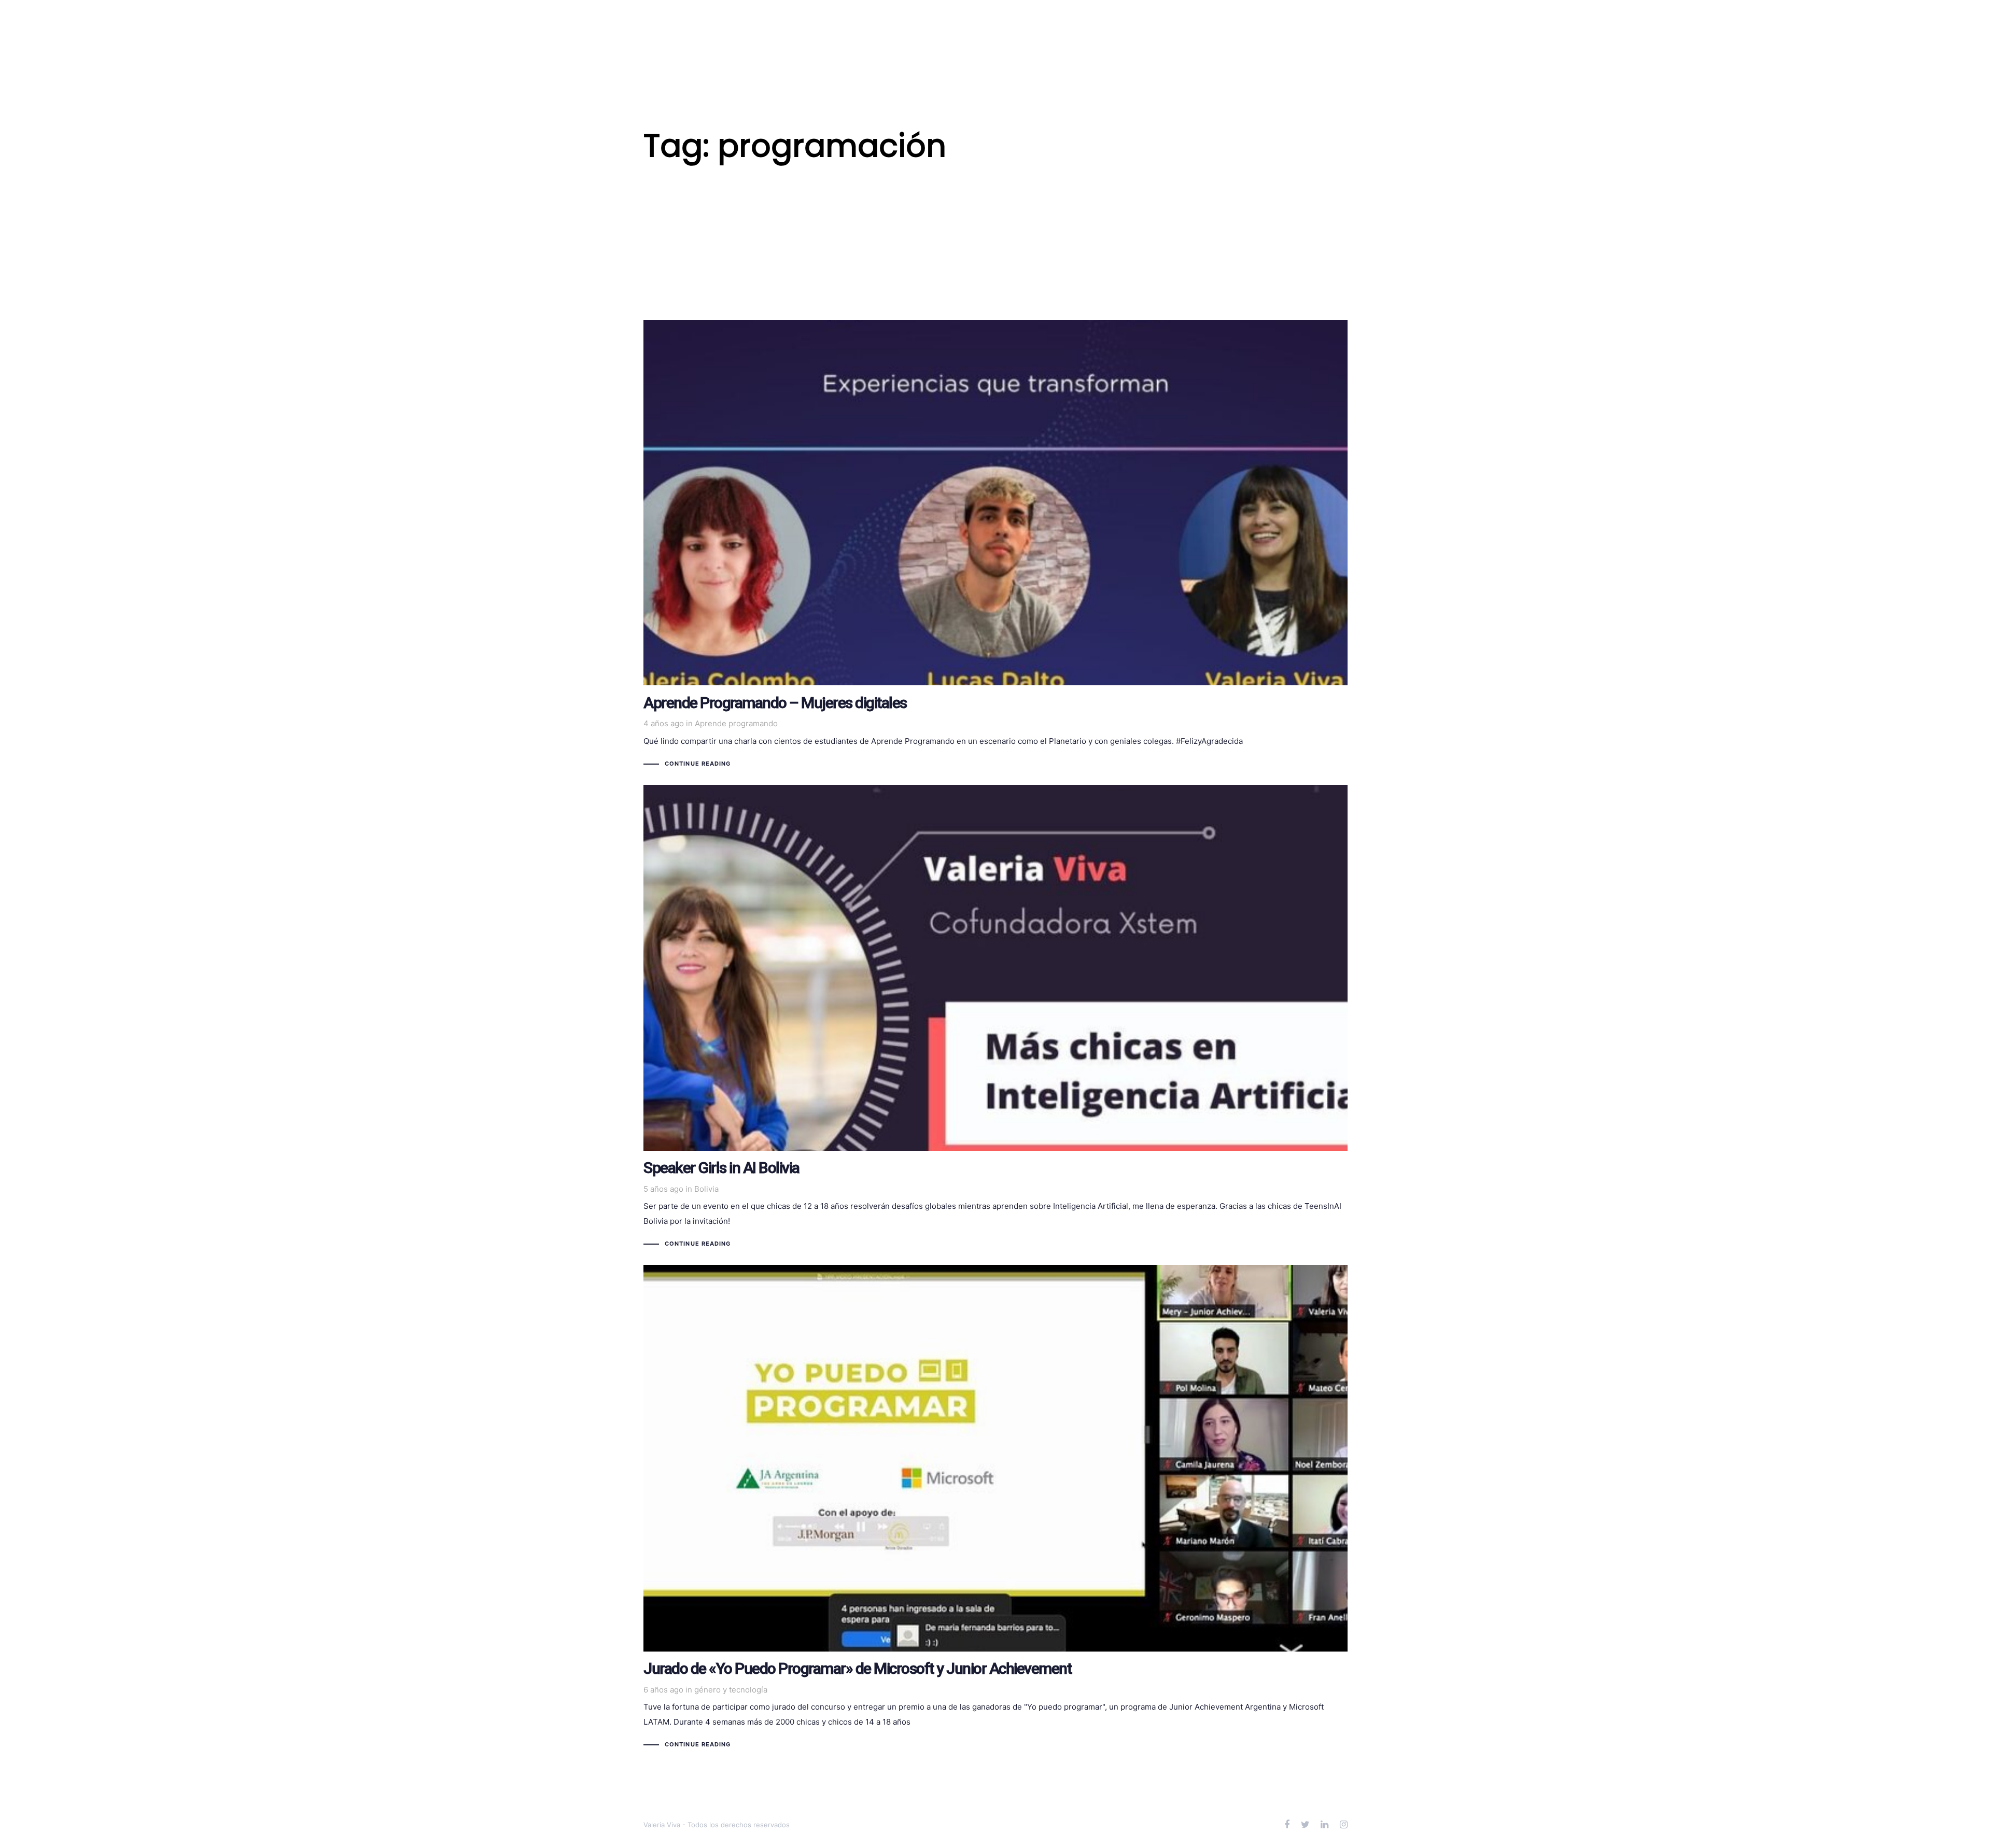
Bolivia (706, 1189)
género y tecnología (731, 1690)
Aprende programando (736, 723)
